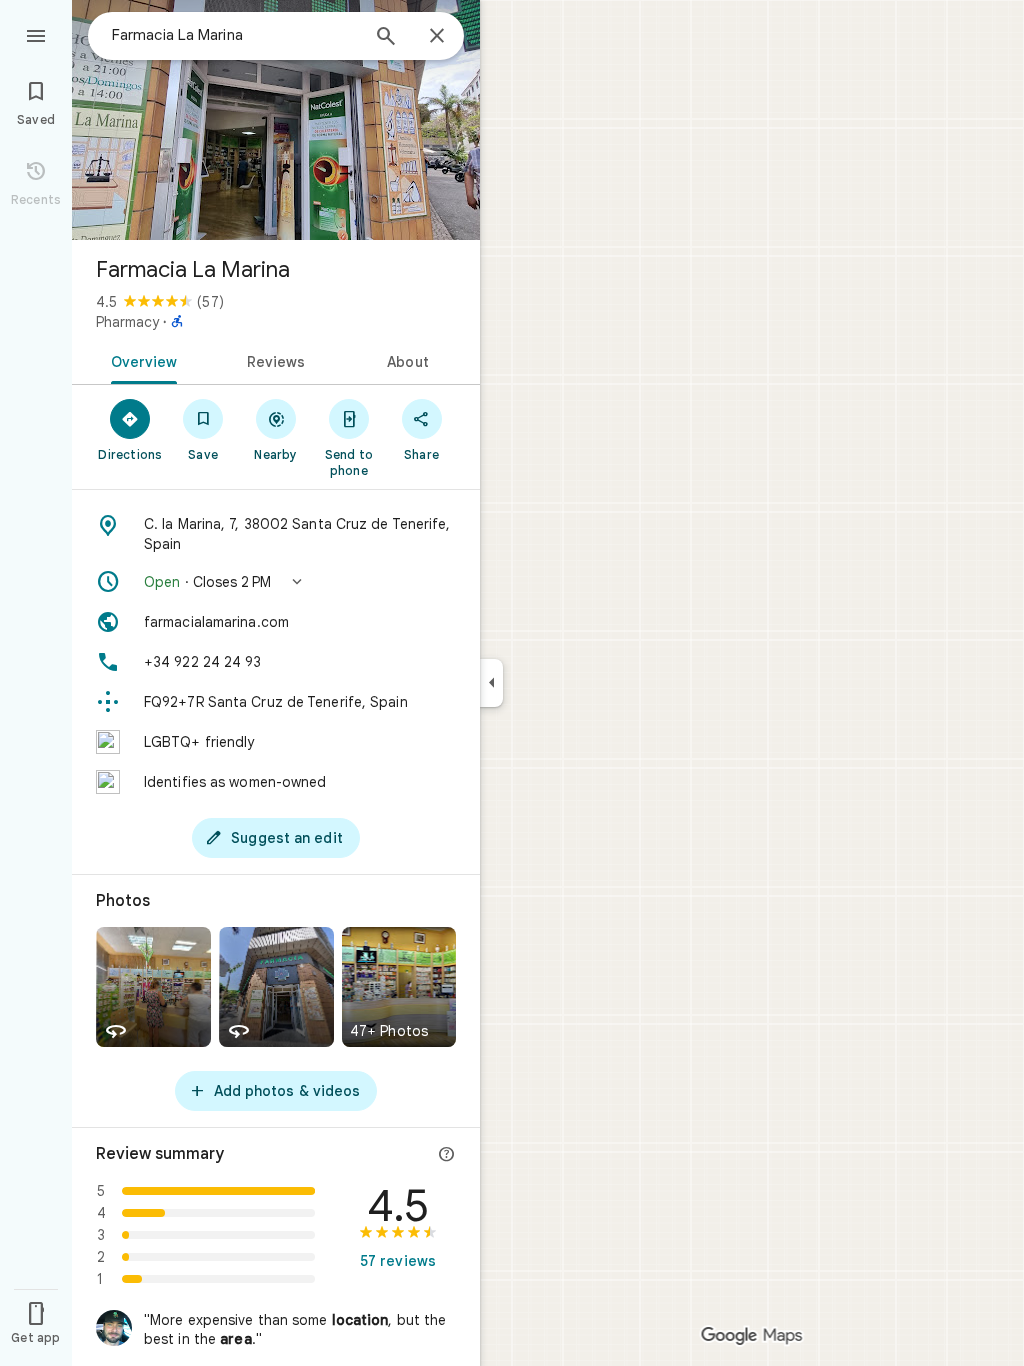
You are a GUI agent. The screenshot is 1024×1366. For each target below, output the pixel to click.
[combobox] (235, 35)
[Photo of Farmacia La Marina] (276, 120)
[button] (276, 582)
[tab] (140, 360)
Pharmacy (127, 322)
